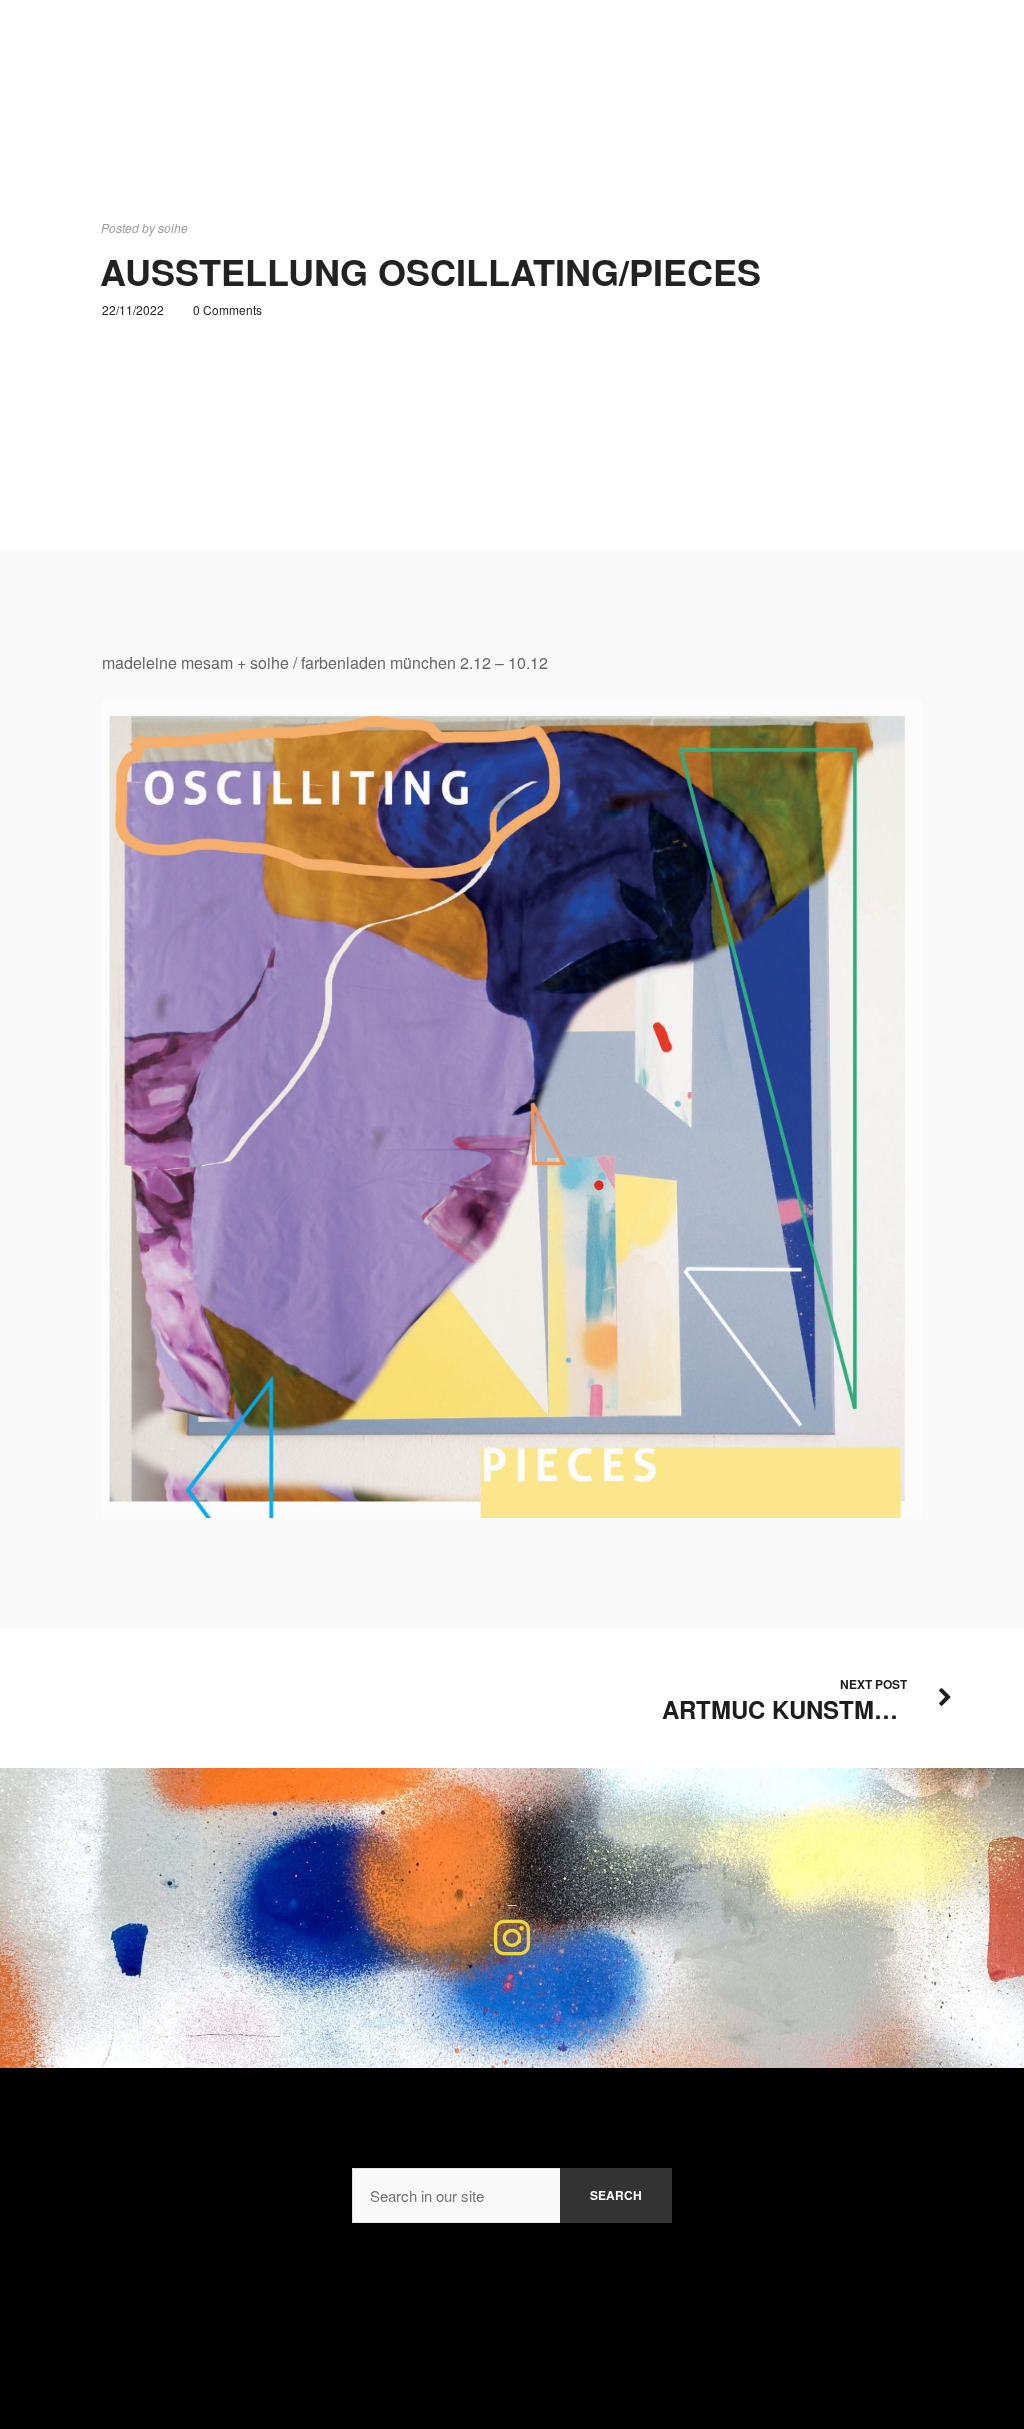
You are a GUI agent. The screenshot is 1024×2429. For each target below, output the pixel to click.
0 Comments (227, 309)
